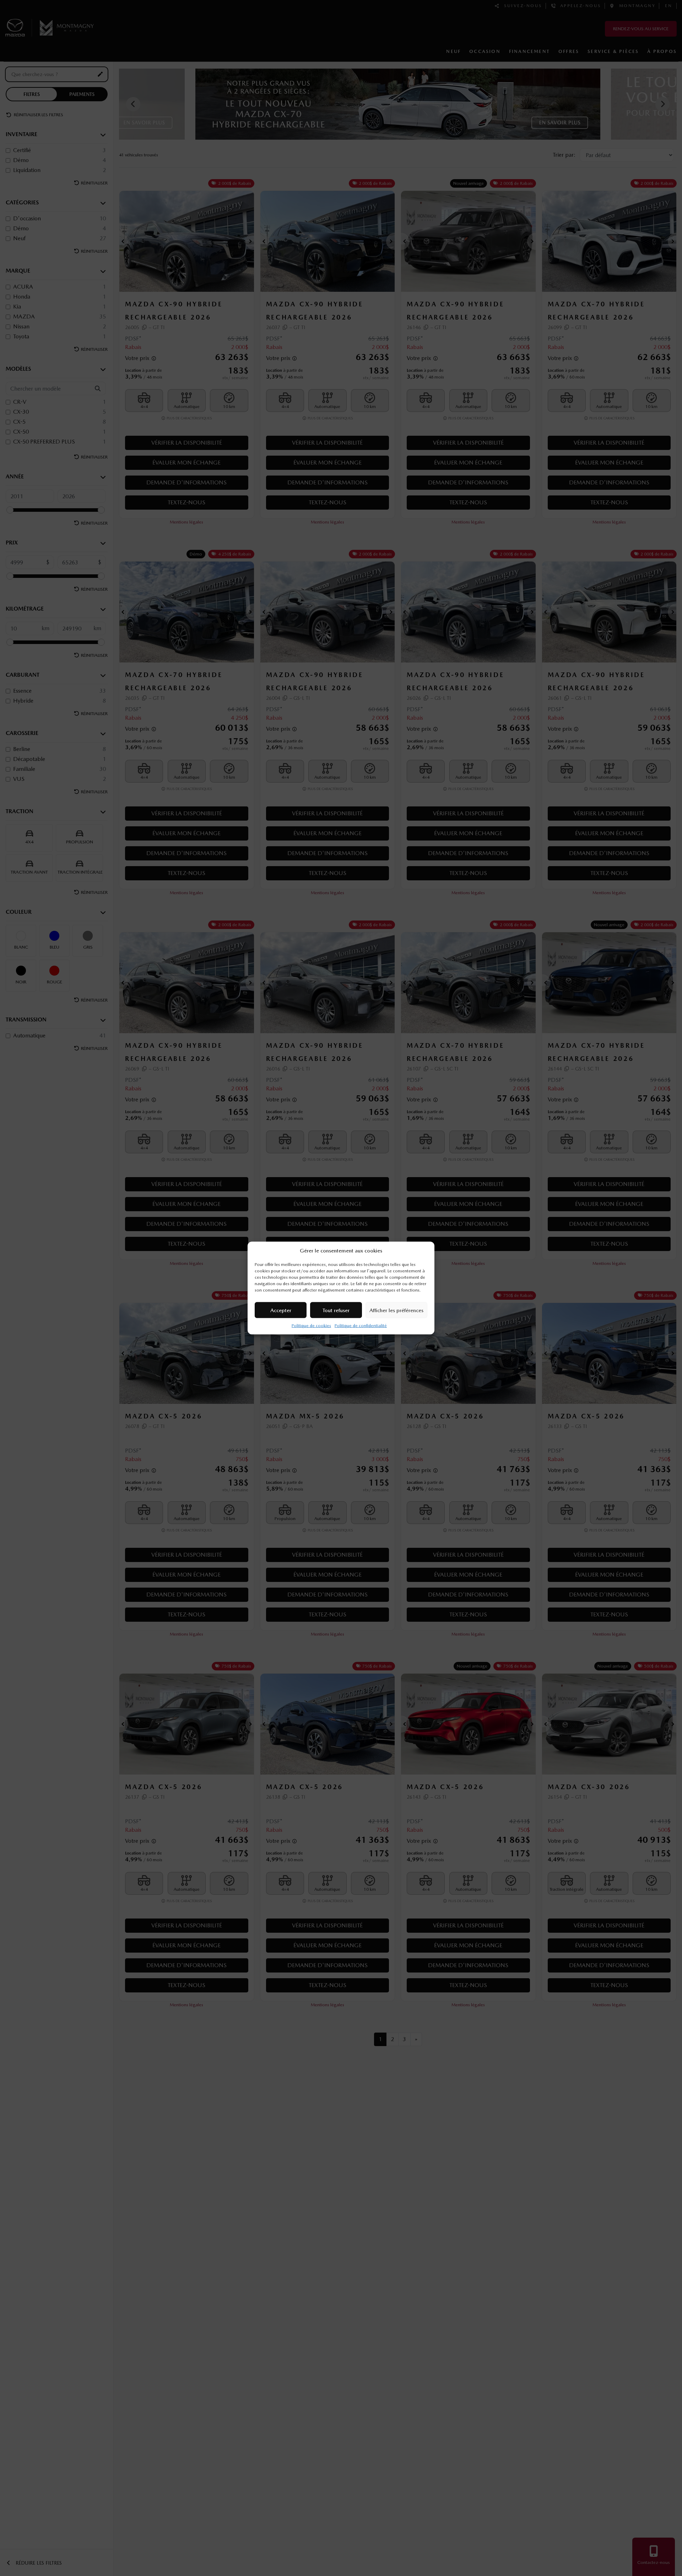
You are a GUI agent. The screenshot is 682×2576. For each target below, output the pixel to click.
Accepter (281, 1310)
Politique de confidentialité (361, 1326)
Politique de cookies (311, 1326)
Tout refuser (336, 1310)
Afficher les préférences (396, 1310)
